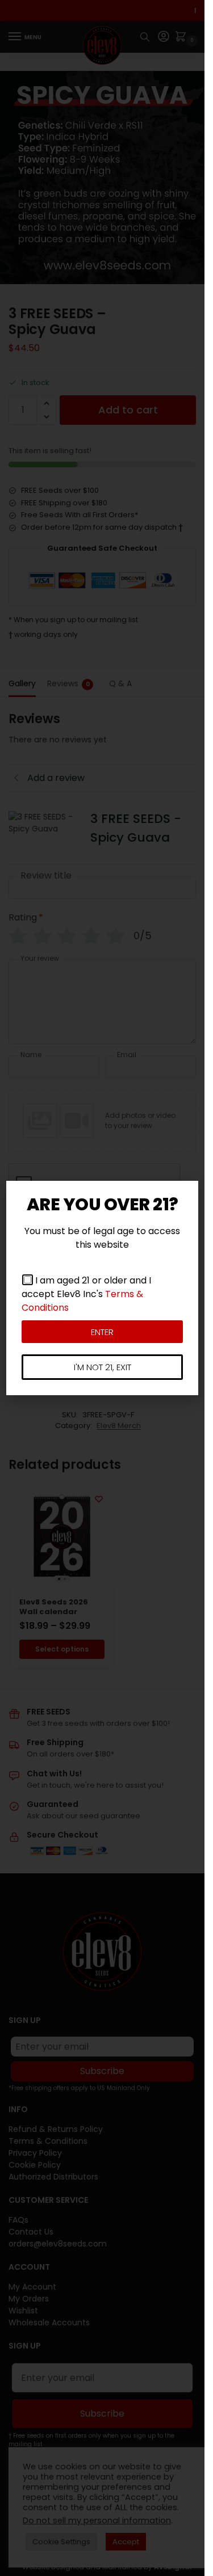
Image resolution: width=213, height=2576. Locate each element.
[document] (102, 1288)
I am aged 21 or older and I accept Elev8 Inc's (86, 1294)
